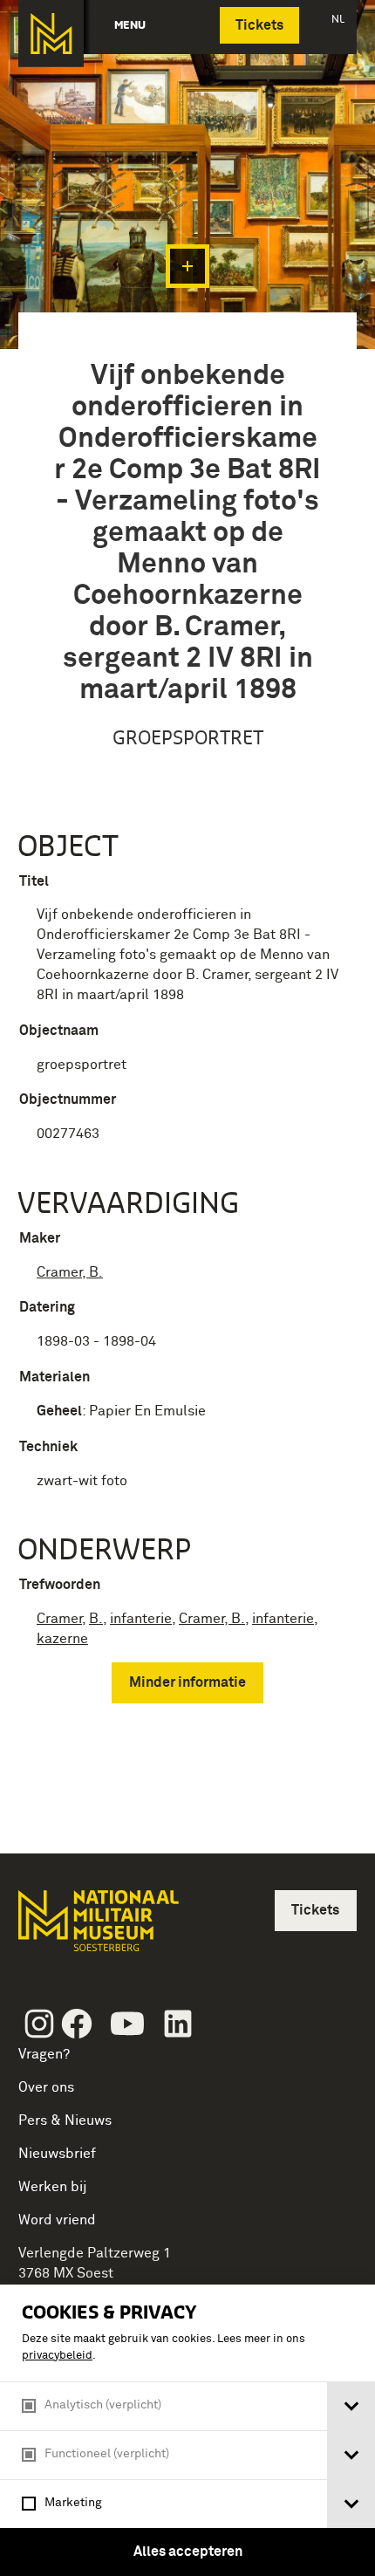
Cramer (59, 1619)
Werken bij (53, 2187)
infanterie (141, 1619)
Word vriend (57, 2220)
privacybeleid (57, 2356)
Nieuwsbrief (57, 2154)
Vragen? (44, 2054)
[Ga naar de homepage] (51, 34)
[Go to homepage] (97, 1928)
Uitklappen (187, 266)
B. (96, 1619)
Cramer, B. (70, 1272)
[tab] (351, 2406)
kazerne (62, 1639)
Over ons (46, 2087)
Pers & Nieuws (65, 2120)
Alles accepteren (188, 2552)
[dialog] (187, 2430)
